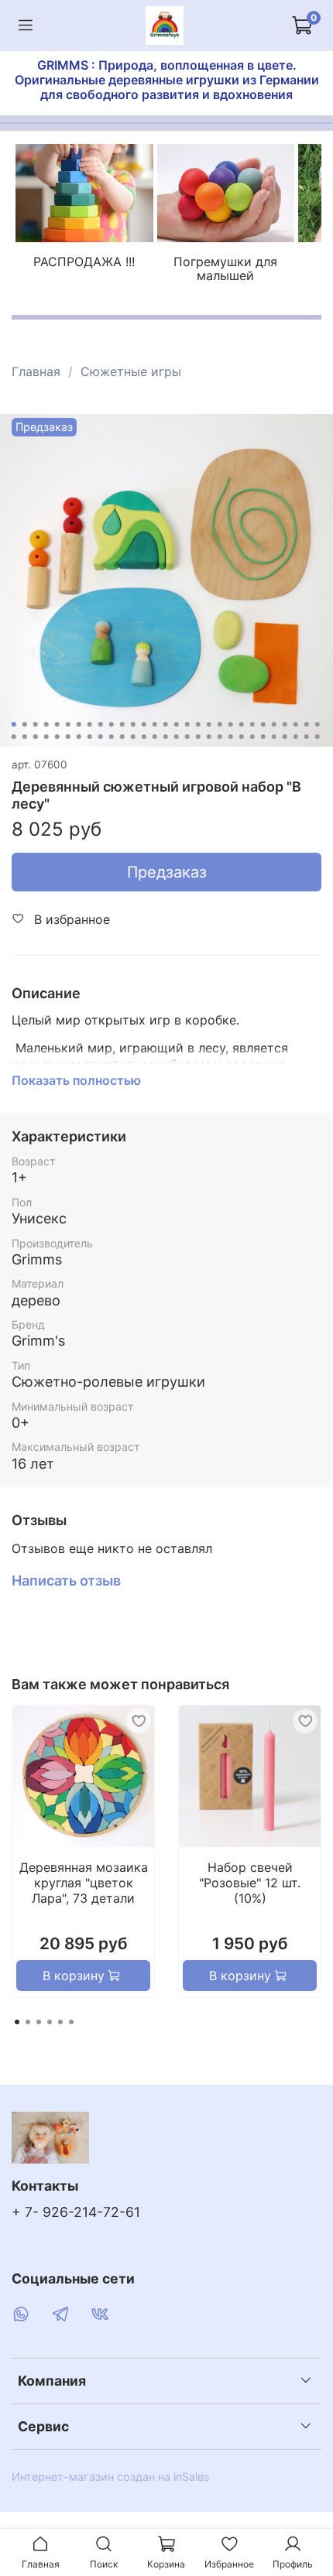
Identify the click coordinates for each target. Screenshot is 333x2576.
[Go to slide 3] (36, 724)
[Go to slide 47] (198, 737)
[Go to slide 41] (133, 737)
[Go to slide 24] (263, 724)
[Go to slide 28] (307, 724)
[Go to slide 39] (112, 737)
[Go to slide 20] (220, 724)
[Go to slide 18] (198, 724)
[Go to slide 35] (68, 737)
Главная (36, 371)
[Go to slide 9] (101, 724)
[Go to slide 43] (155, 737)
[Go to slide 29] (318, 724)
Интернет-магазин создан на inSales (111, 2477)
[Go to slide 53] (263, 737)
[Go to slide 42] (144, 737)
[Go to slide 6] (68, 724)
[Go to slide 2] (25, 724)
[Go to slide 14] (155, 724)
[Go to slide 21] (231, 724)
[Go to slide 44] (166, 737)
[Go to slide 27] (296, 724)
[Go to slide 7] (79, 724)
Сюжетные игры (131, 371)
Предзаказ (167, 872)
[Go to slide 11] (122, 724)
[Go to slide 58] (318, 737)
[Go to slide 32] (36, 737)
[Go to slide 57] (307, 737)
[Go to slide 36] (79, 737)
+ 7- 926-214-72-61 (76, 2212)
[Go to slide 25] (274, 724)
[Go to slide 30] (14, 737)
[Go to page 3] (39, 2022)
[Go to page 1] (17, 2022)
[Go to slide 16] (177, 724)
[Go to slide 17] (187, 724)
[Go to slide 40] (122, 737)
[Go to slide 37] (90, 737)
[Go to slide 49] (220, 737)
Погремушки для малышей (225, 269)
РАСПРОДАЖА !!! (84, 262)
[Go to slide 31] (25, 737)
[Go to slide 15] (166, 724)
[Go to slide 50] (231, 737)
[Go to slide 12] (133, 724)
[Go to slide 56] (296, 737)
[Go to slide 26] (285, 724)
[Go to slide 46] (187, 737)
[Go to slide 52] (252, 737)
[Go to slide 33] (46, 737)
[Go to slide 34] (57, 737)
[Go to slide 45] (177, 737)
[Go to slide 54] (274, 737)
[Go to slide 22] (242, 724)
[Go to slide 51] (242, 737)
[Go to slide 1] (14, 724)
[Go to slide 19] (209, 724)
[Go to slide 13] (144, 724)
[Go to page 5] (60, 2022)
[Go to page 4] (50, 2022)
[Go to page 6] (71, 2022)
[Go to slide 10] (112, 724)
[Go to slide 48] (209, 737)
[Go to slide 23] (252, 724)
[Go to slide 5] (57, 724)
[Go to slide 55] (285, 737)
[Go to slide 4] (46, 724)
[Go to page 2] (28, 2022)
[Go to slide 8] (90, 724)
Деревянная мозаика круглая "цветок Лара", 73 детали (84, 1883)
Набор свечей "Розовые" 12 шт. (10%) (250, 1883)
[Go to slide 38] (101, 737)
